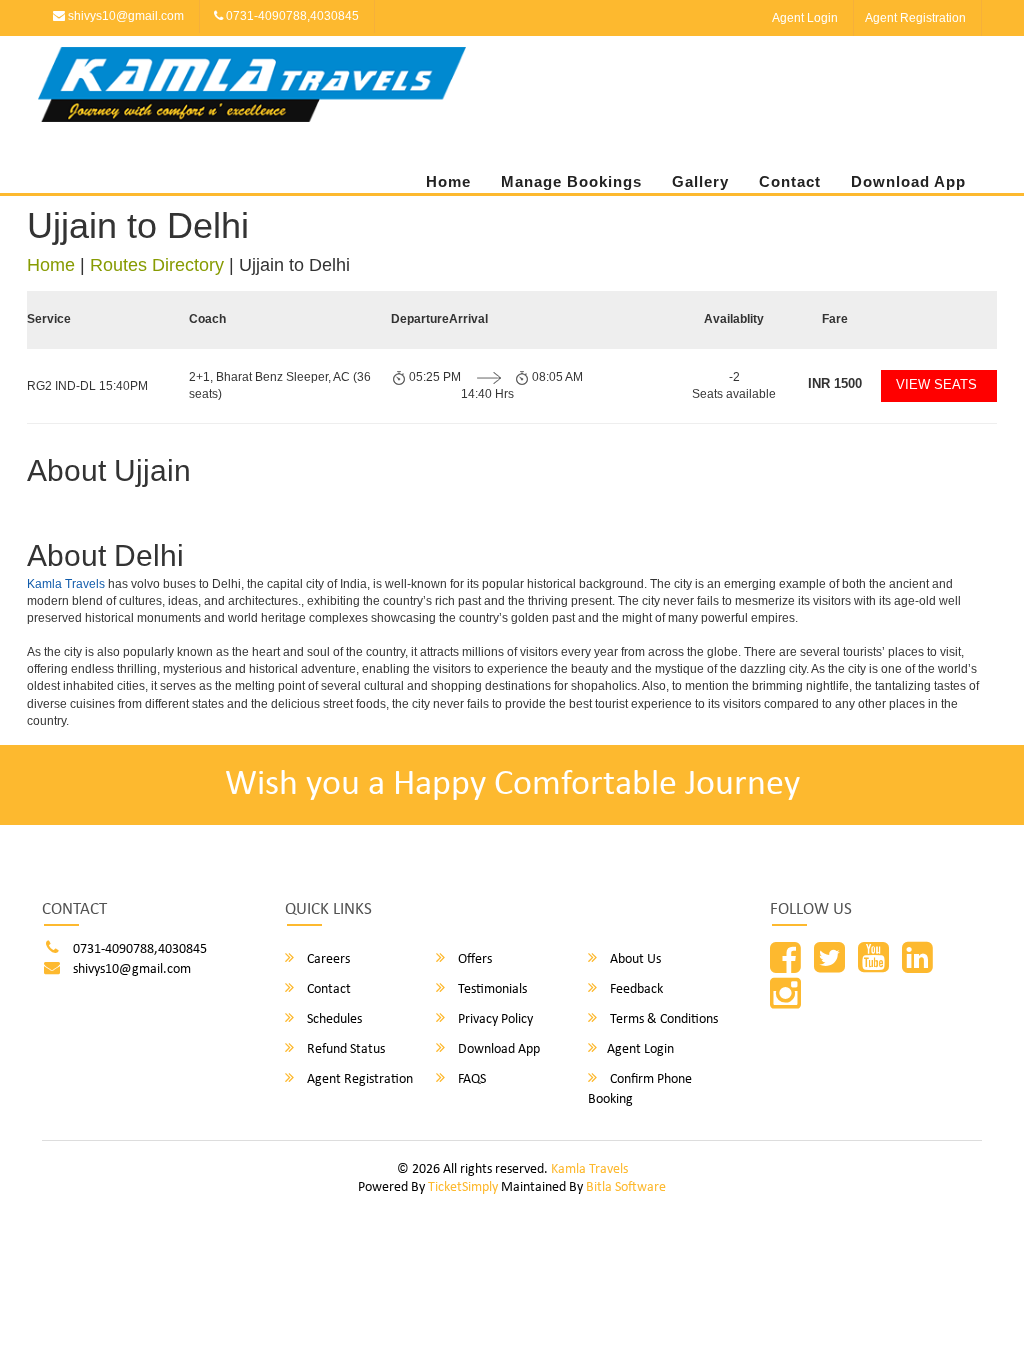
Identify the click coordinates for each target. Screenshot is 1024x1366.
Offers (473, 959)
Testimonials (491, 989)
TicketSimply (463, 1187)
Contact (790, 181)
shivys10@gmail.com (124, 16)
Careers (327, 959)
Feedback (635, 989)
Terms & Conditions (662, 1019)
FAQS (470, 1079)
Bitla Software (626, 1187)
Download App (908, 181)
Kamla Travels (66, 584)
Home (448, 181)
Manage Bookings (571, 181)
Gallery (700, 181)
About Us (634, 959)
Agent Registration (915, 18)
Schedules (333, 1019)
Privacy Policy (494, 1019)
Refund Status (344, 1049)
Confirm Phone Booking (640, 1089)
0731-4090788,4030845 (291, 16)
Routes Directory (157, 265)
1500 (835, 383)
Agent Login (805, 18)
